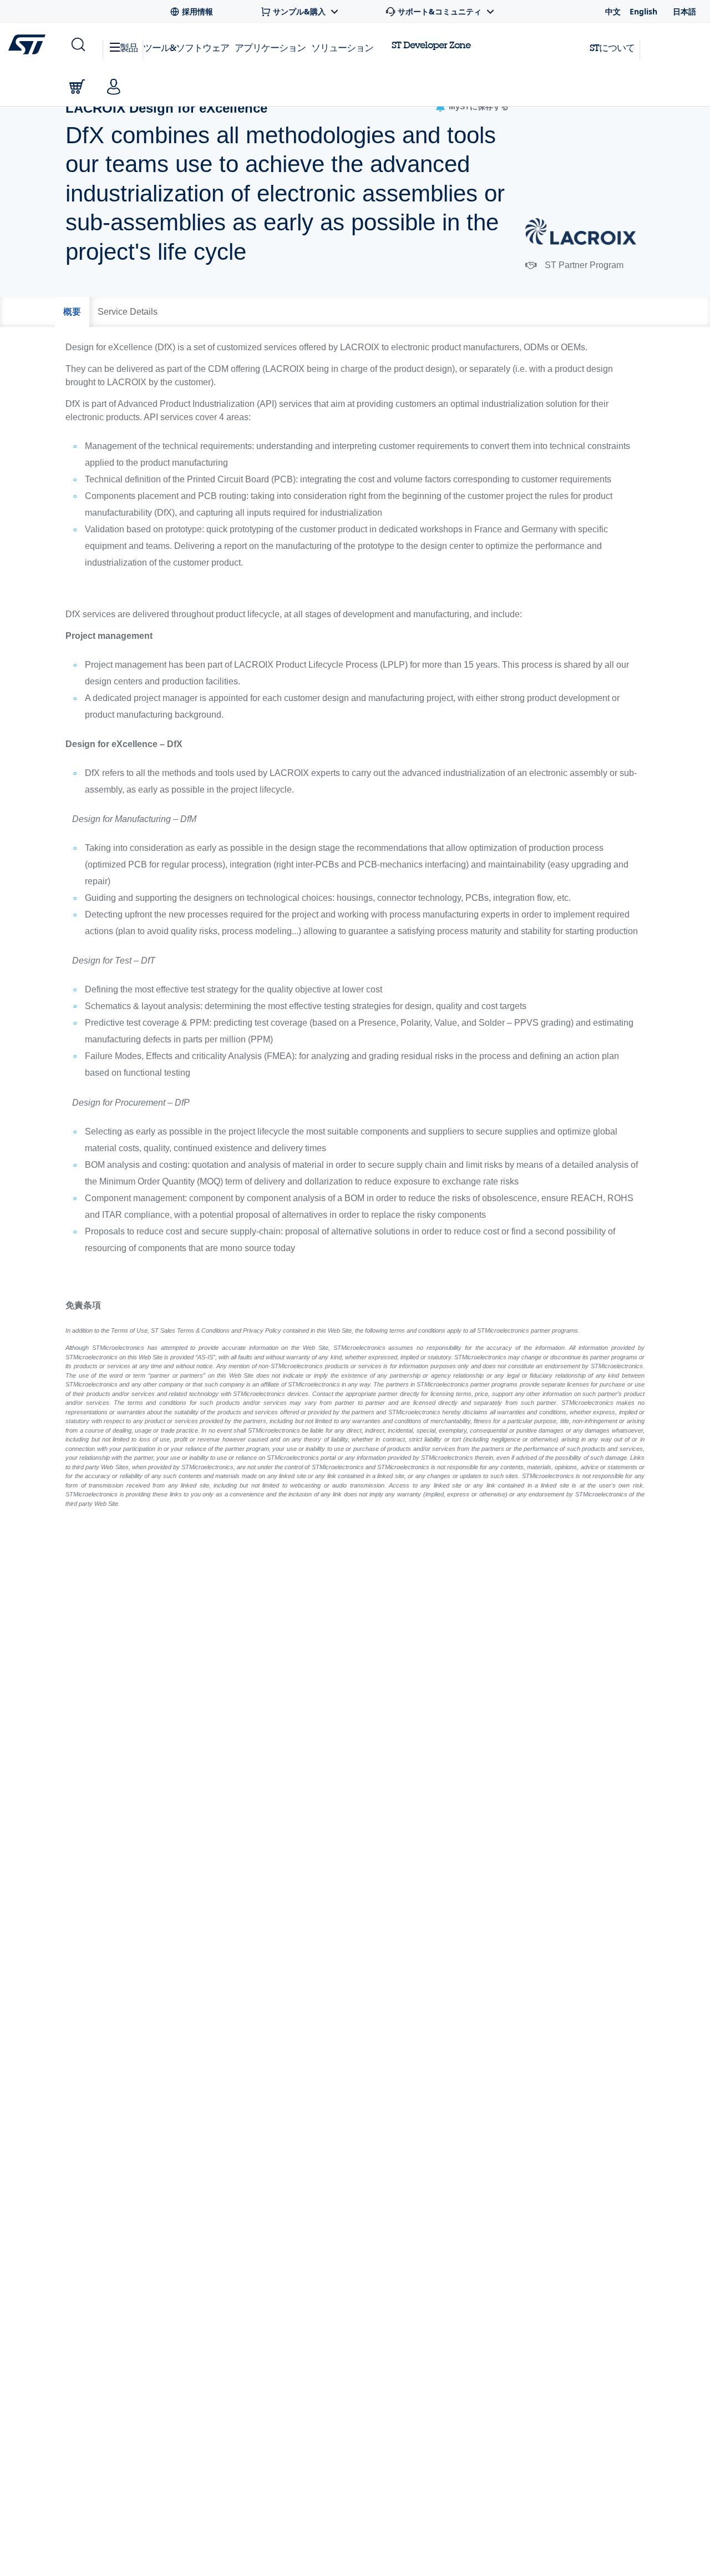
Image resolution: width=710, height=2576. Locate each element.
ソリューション (342, 47)
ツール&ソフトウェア (186, 47)
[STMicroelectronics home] (29, 44)
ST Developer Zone (431, 45)
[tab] (72, 312)
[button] (77, 45)
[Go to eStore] (77, 87)
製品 (129, 47)
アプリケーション (270, 47)
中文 (613, 11)
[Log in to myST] (114, 87)
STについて (612, 47)
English (643, 11)
